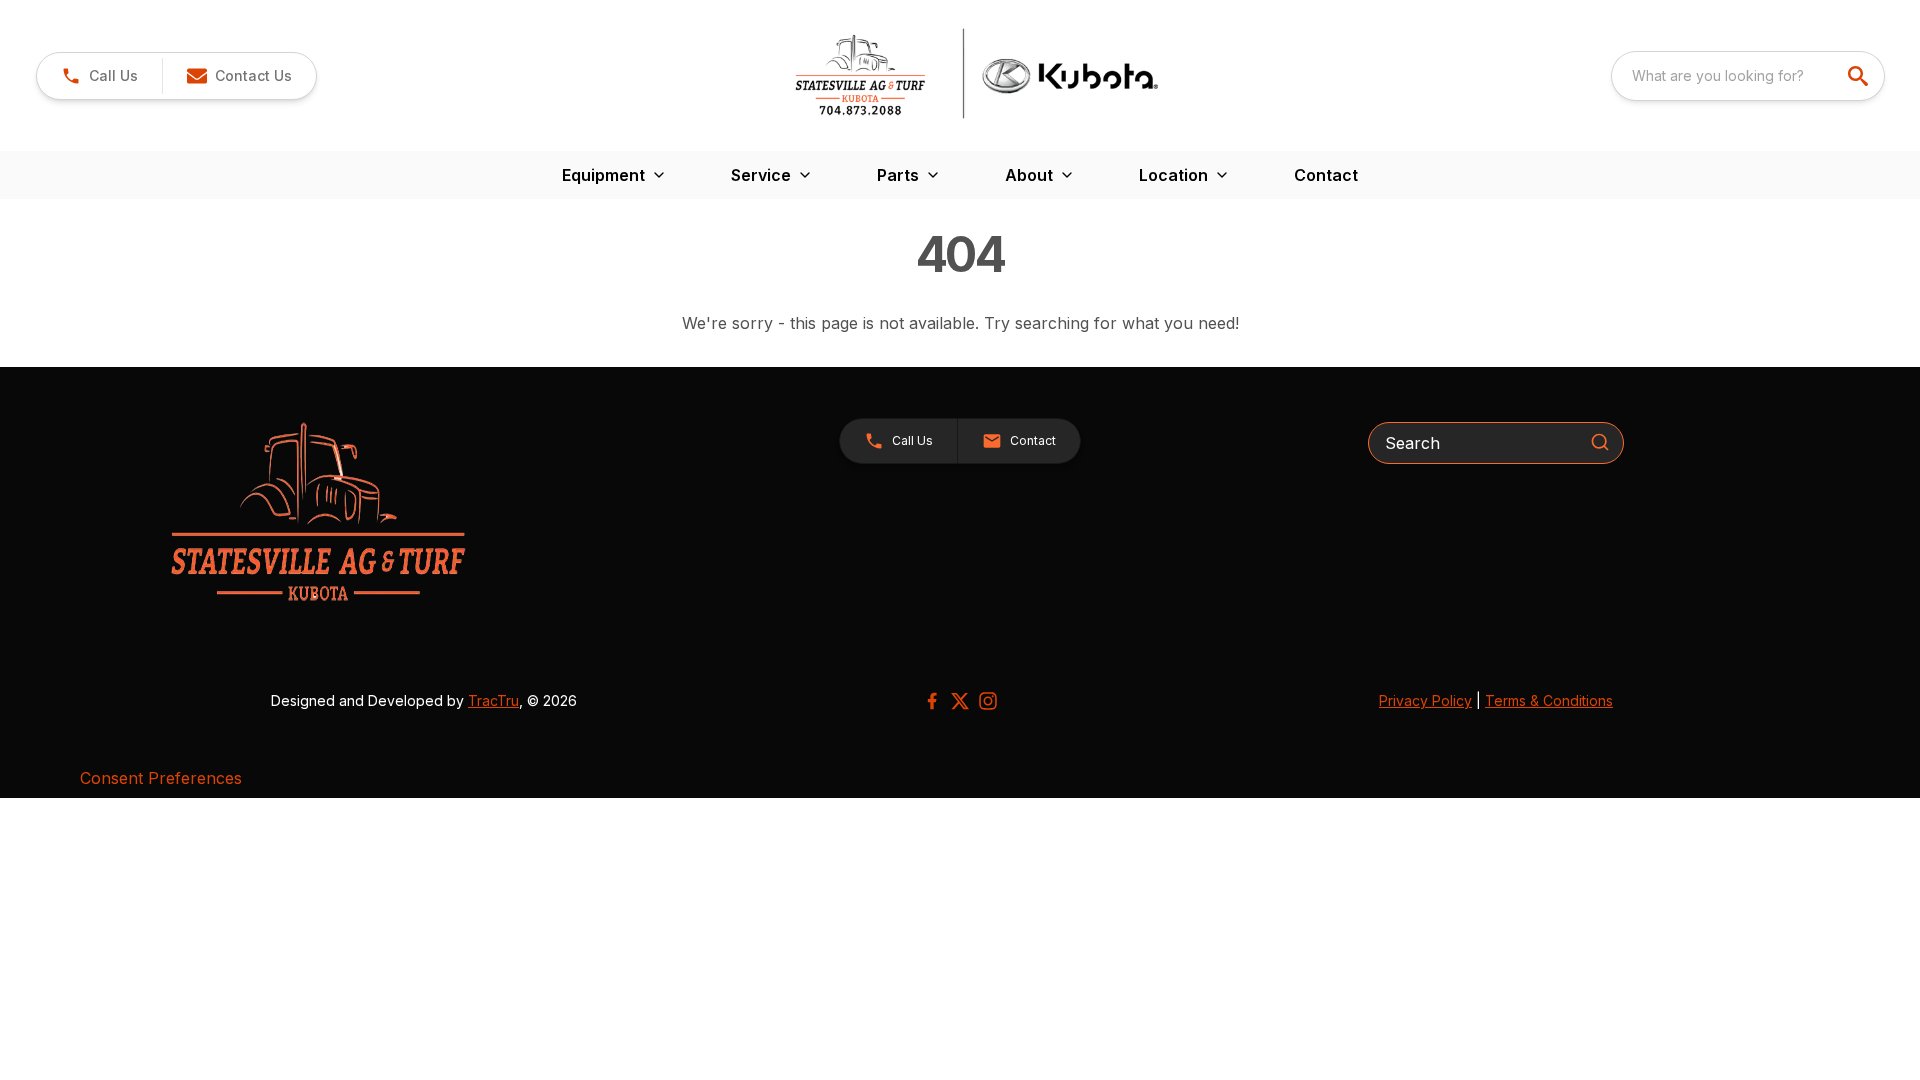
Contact (1326, 175)
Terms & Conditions (1549, 700)
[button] (99, 76)
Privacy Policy (1425, 700)
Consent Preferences (161, 778)
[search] (1860, 76)
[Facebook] (932, 701)
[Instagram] (988, 701)
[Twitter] (960, 701)
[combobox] (1748, 76)
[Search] (1600, 442)
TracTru (493, 700)
